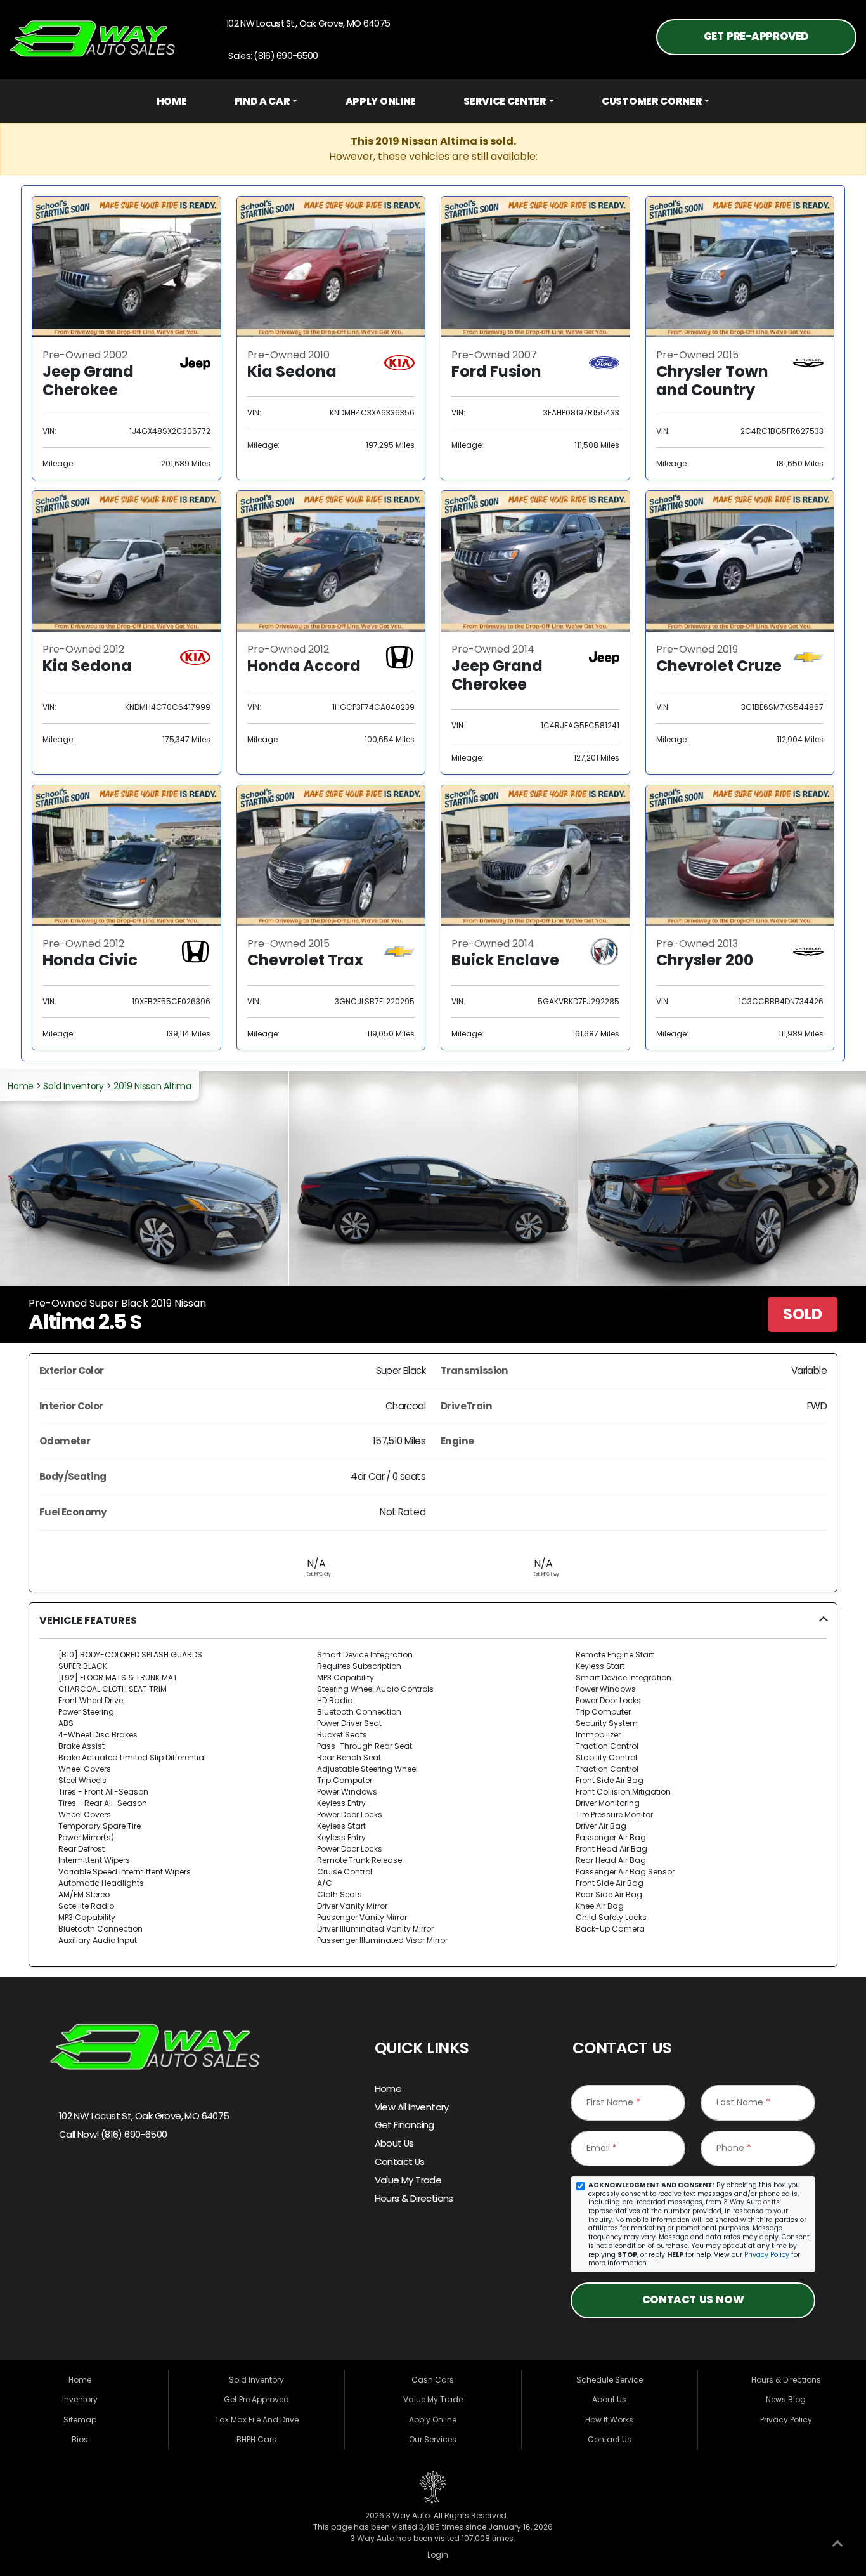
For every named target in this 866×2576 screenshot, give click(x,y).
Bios (80, 2439)
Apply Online (381, 101)
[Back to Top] (837, 2546)
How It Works (609, 2420)
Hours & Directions (414, 2198)
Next (812, 1179)
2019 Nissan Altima (152, 1086)
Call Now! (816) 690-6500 (112, 2134)
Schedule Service (610, 2380)
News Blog (786, 2399)
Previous (54, 1179)
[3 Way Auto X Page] (93, 2178)
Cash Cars (433, 2380)
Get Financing (404, 2125)
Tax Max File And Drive (257, 2420)
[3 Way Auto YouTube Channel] (121, 2178)
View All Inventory (412, 2107)
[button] (433, 1785)
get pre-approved (756, 36)
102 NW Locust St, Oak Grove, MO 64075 (143, 2116)
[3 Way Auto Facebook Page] (64, 2178)
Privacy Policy (767, 2255)
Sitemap (80, 2420)
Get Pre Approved (256, 2399)
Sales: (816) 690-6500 (271, 56)
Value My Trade (408, 2180)
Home (172, 101)
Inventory (80, 2399)
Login (436, 2555)
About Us (394, 2143)
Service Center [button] (505, 101)
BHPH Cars (256, 2439)
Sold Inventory (74, 1086)
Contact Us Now (693, 2300)
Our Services (433, 2439)
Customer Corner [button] (652, 101)
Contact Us (400, 2161)
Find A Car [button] (262, 101)
